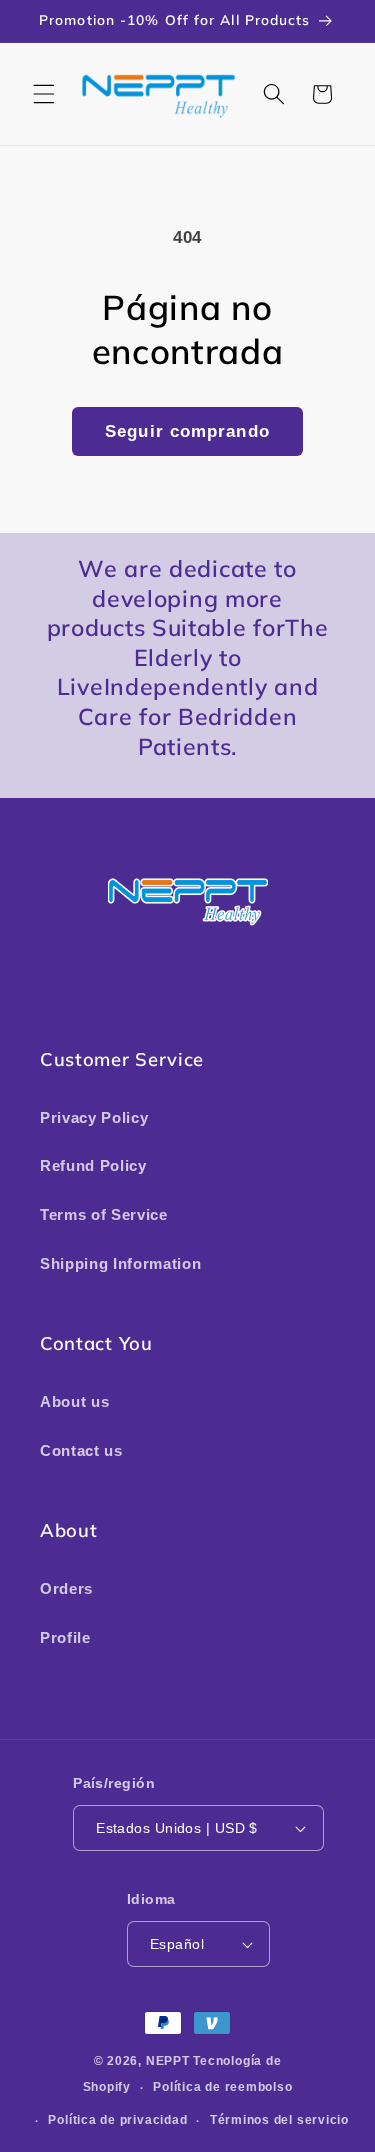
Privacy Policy (94, 1117)
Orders (66, 1588)
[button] (44, 94)
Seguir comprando (187, 431)
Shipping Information (120, 1263)
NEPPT (170, 2061)
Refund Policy (93, 1165)
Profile (65, 1637)
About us (74, 1401)
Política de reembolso (222, 2087)
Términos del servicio (279, 2120)
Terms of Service (104, 1214)
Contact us (81, 1450)
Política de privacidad (117, 2120)
